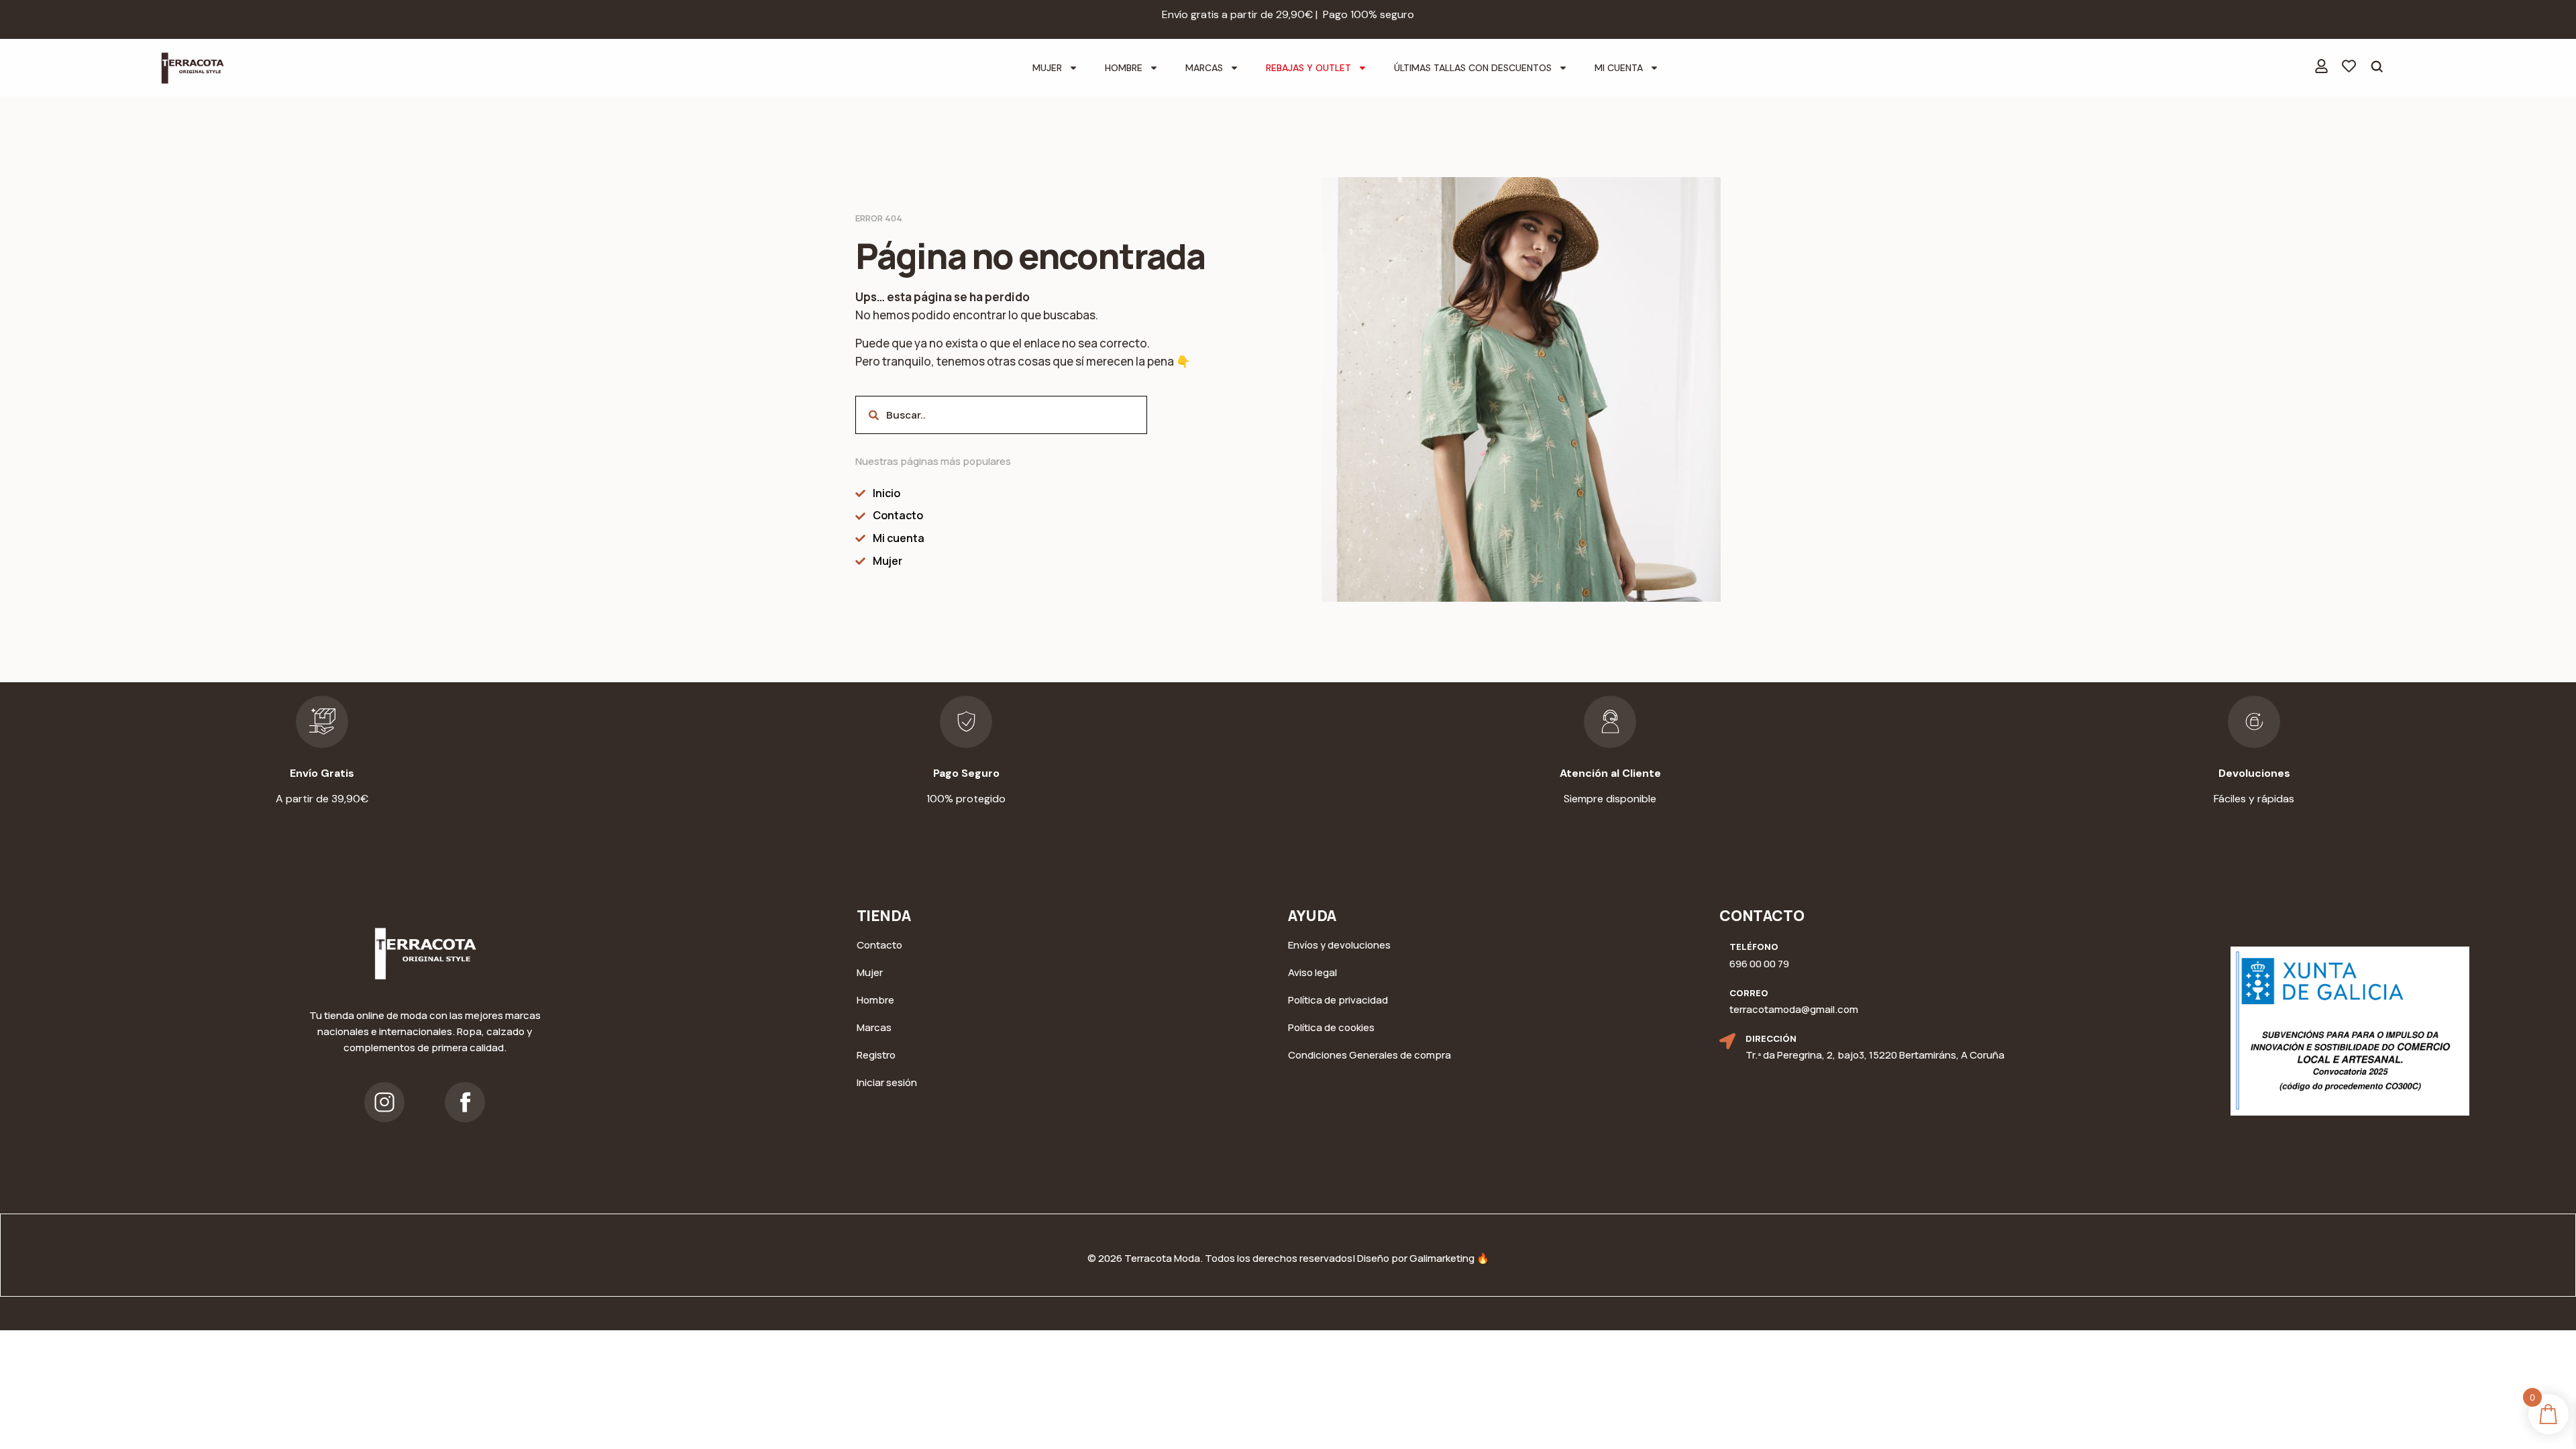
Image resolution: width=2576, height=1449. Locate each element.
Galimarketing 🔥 (1449, 1258)
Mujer (1047, 68)
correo (1749, 993)
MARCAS (1204, 68)
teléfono (1754, 947)
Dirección (1771, 1038)
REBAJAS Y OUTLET (1308, 68)
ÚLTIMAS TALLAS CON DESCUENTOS (1473, 68)
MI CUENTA (1619, 68)
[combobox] (1001, 415)
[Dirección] (1727, 1041)
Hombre (1124, 68)
